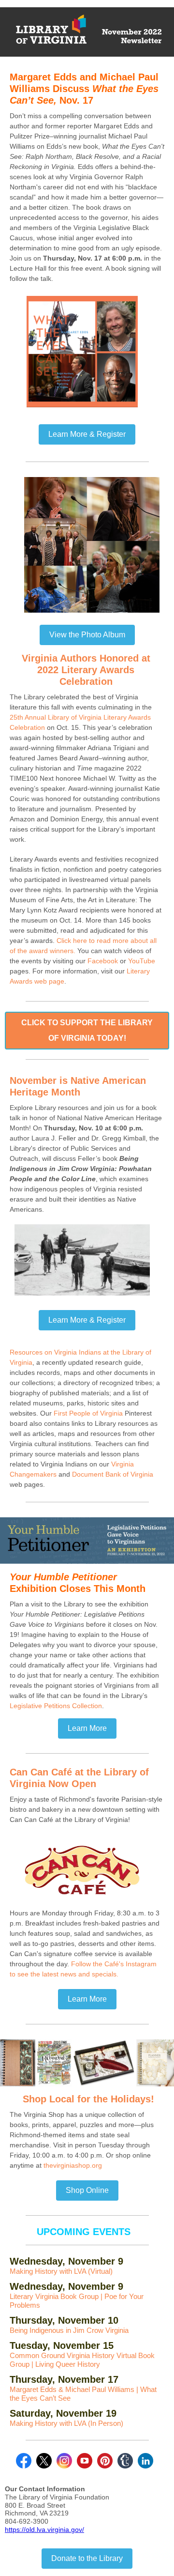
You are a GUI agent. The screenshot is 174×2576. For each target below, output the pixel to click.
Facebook (103, 961)
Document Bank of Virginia (113, 1474)
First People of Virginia (88, 1413)
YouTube (142, 961)
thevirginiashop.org (73, 2165)
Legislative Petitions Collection (56, 1706)
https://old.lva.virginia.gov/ (44, 2530)
